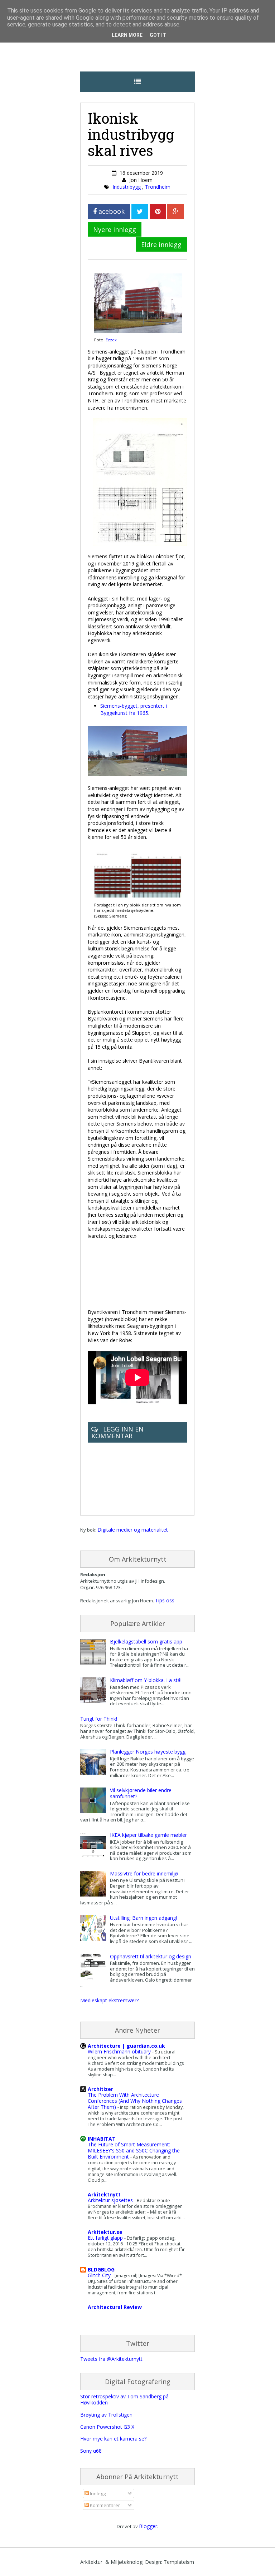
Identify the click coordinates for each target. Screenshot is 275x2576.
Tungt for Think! (99, 1719)
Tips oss (165, 1600)
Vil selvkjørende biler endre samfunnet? (141, 1793)
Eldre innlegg (161, 244)
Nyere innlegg (115, 229)
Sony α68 (91, 2451)
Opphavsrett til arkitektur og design (151, 1956)
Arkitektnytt (104, 2194)
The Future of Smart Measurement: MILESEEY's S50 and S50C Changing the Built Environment (134, 2150)
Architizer (100, 2089)
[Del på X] (140, 211)
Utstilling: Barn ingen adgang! (143, 1918)
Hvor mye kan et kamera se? (113, 2439)
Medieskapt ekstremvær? (109, 2000)
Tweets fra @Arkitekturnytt (111, 2359)
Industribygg (127, 187)
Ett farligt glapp (106, 2238)
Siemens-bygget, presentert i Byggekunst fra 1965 (134, 709)
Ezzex (111, 340)
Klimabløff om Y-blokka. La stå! (146, 1680)
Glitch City (100, 2275)
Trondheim (158, 187)
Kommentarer (104, 2505)
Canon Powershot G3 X (107, 2427)
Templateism (179, 2562)
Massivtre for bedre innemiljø (144, 1873)
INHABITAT (102, 2139)
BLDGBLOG (101, 2270)
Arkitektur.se (105, 2232)
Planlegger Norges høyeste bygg (148, 1752)
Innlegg (97, 2493)
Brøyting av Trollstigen (106, 2415)
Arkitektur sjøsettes (111, 2200)
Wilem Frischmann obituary (120, 2051)
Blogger (148, 2526)
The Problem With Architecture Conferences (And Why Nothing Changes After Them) (135, 2101)
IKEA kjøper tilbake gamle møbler (148, 1835)
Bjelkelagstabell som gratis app (146, 1641)
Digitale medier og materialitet (133, 1530)
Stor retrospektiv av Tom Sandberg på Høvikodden (124, 2399)
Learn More (127, 35)
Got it (158, 35)
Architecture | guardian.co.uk (126, 2046)
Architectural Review (115, 2307)
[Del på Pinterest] (158, 211)
